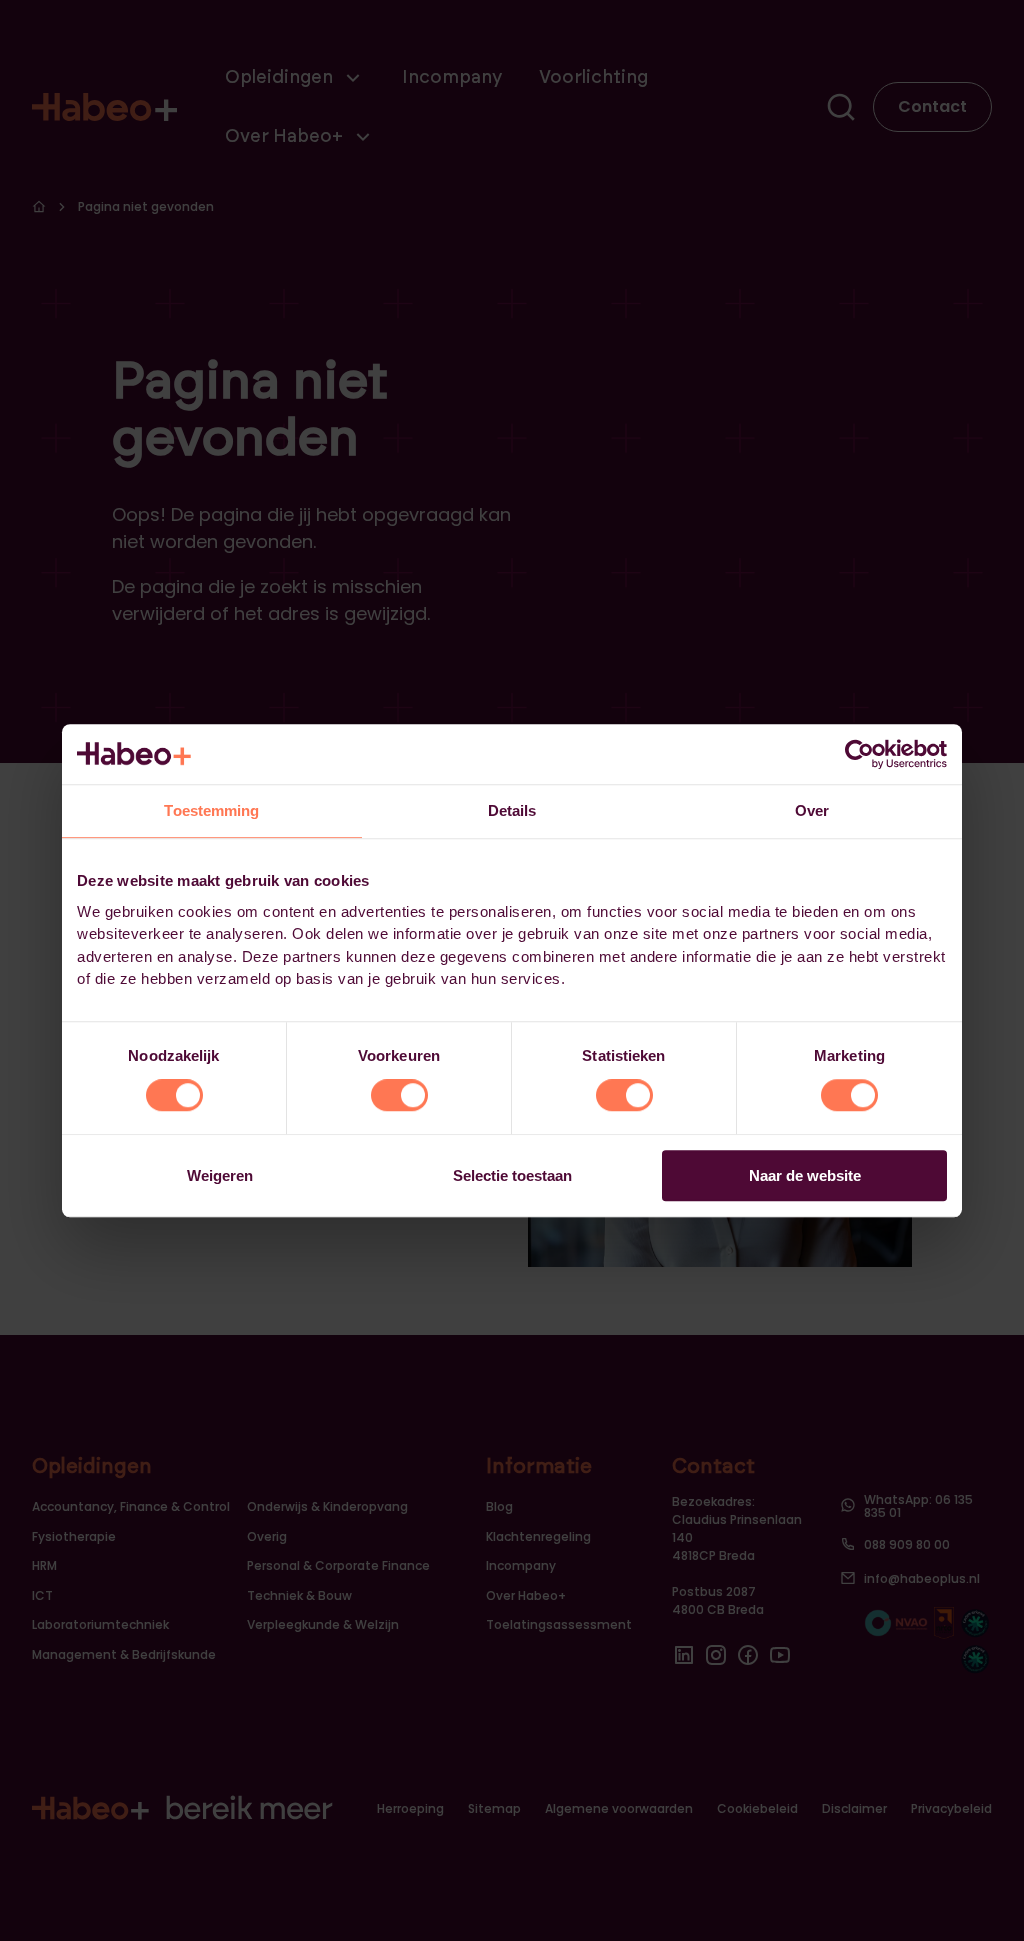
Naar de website (805, 1175)
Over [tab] (812, 810)
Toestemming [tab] (211, 810)
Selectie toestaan (512, 1175)
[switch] (399, 1096)
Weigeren (220, 1175)
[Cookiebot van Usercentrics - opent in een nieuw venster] (859, 754)
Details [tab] (512, 810)
